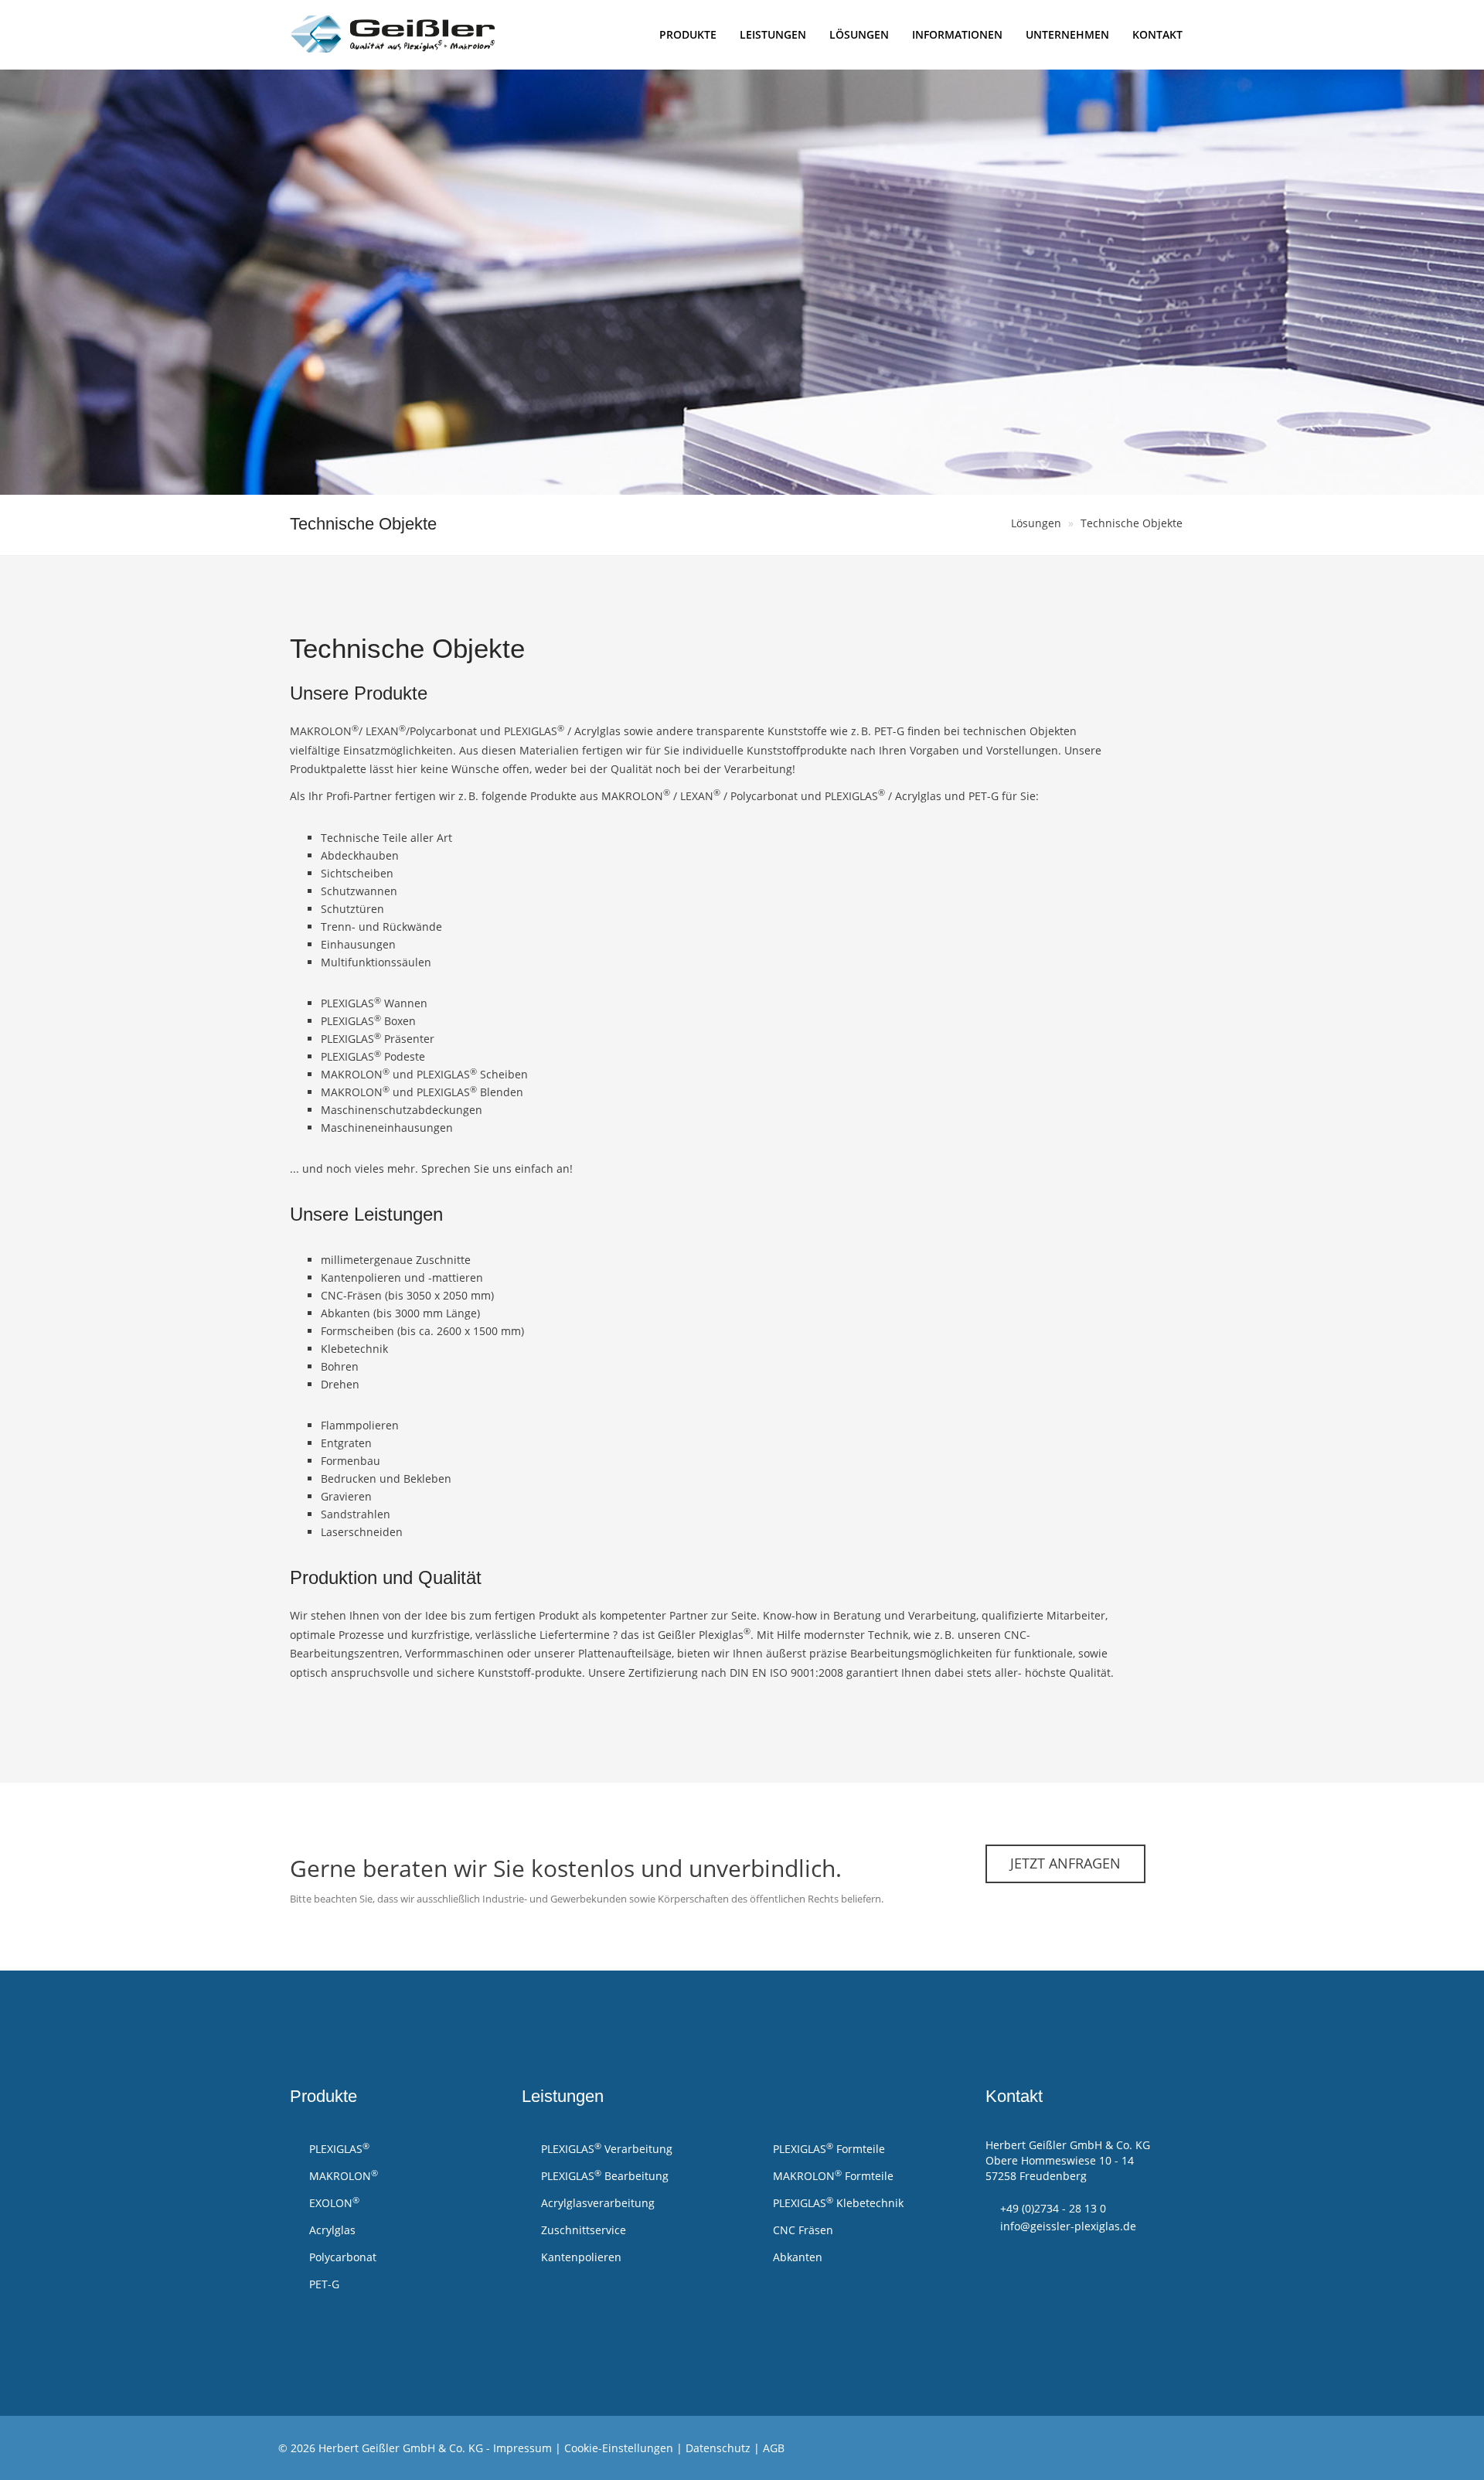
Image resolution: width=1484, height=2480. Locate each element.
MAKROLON (342, 2175)
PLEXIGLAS (338, 2148)
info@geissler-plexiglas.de (1068, 2226)
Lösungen (859, 34)
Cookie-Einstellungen (619, 2448)
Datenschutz (718, 2448)
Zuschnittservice (582, 2230)
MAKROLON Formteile (832, 2175)
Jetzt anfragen (1065, 1863)
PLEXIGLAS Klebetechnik (837, 2202)
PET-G (323, 2284)
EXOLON (333, 2202)
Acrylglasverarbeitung (596, 2203)
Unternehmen (1067, 34)
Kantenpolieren (580, 2257)
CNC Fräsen (802, 2230)
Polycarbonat (341, 2257)
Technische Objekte (1132, 523)
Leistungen (773, 34)
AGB (774, 2448)
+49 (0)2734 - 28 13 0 (1053, 2208)
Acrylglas (331, 2230)
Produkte (688, 34)
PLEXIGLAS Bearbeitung (603, 2175)
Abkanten (796, 2257)
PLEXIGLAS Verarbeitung (605, 2148)
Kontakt (1157, 34)
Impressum (522, 2448)
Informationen (957, 34)
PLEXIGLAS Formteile (827, 2148)
